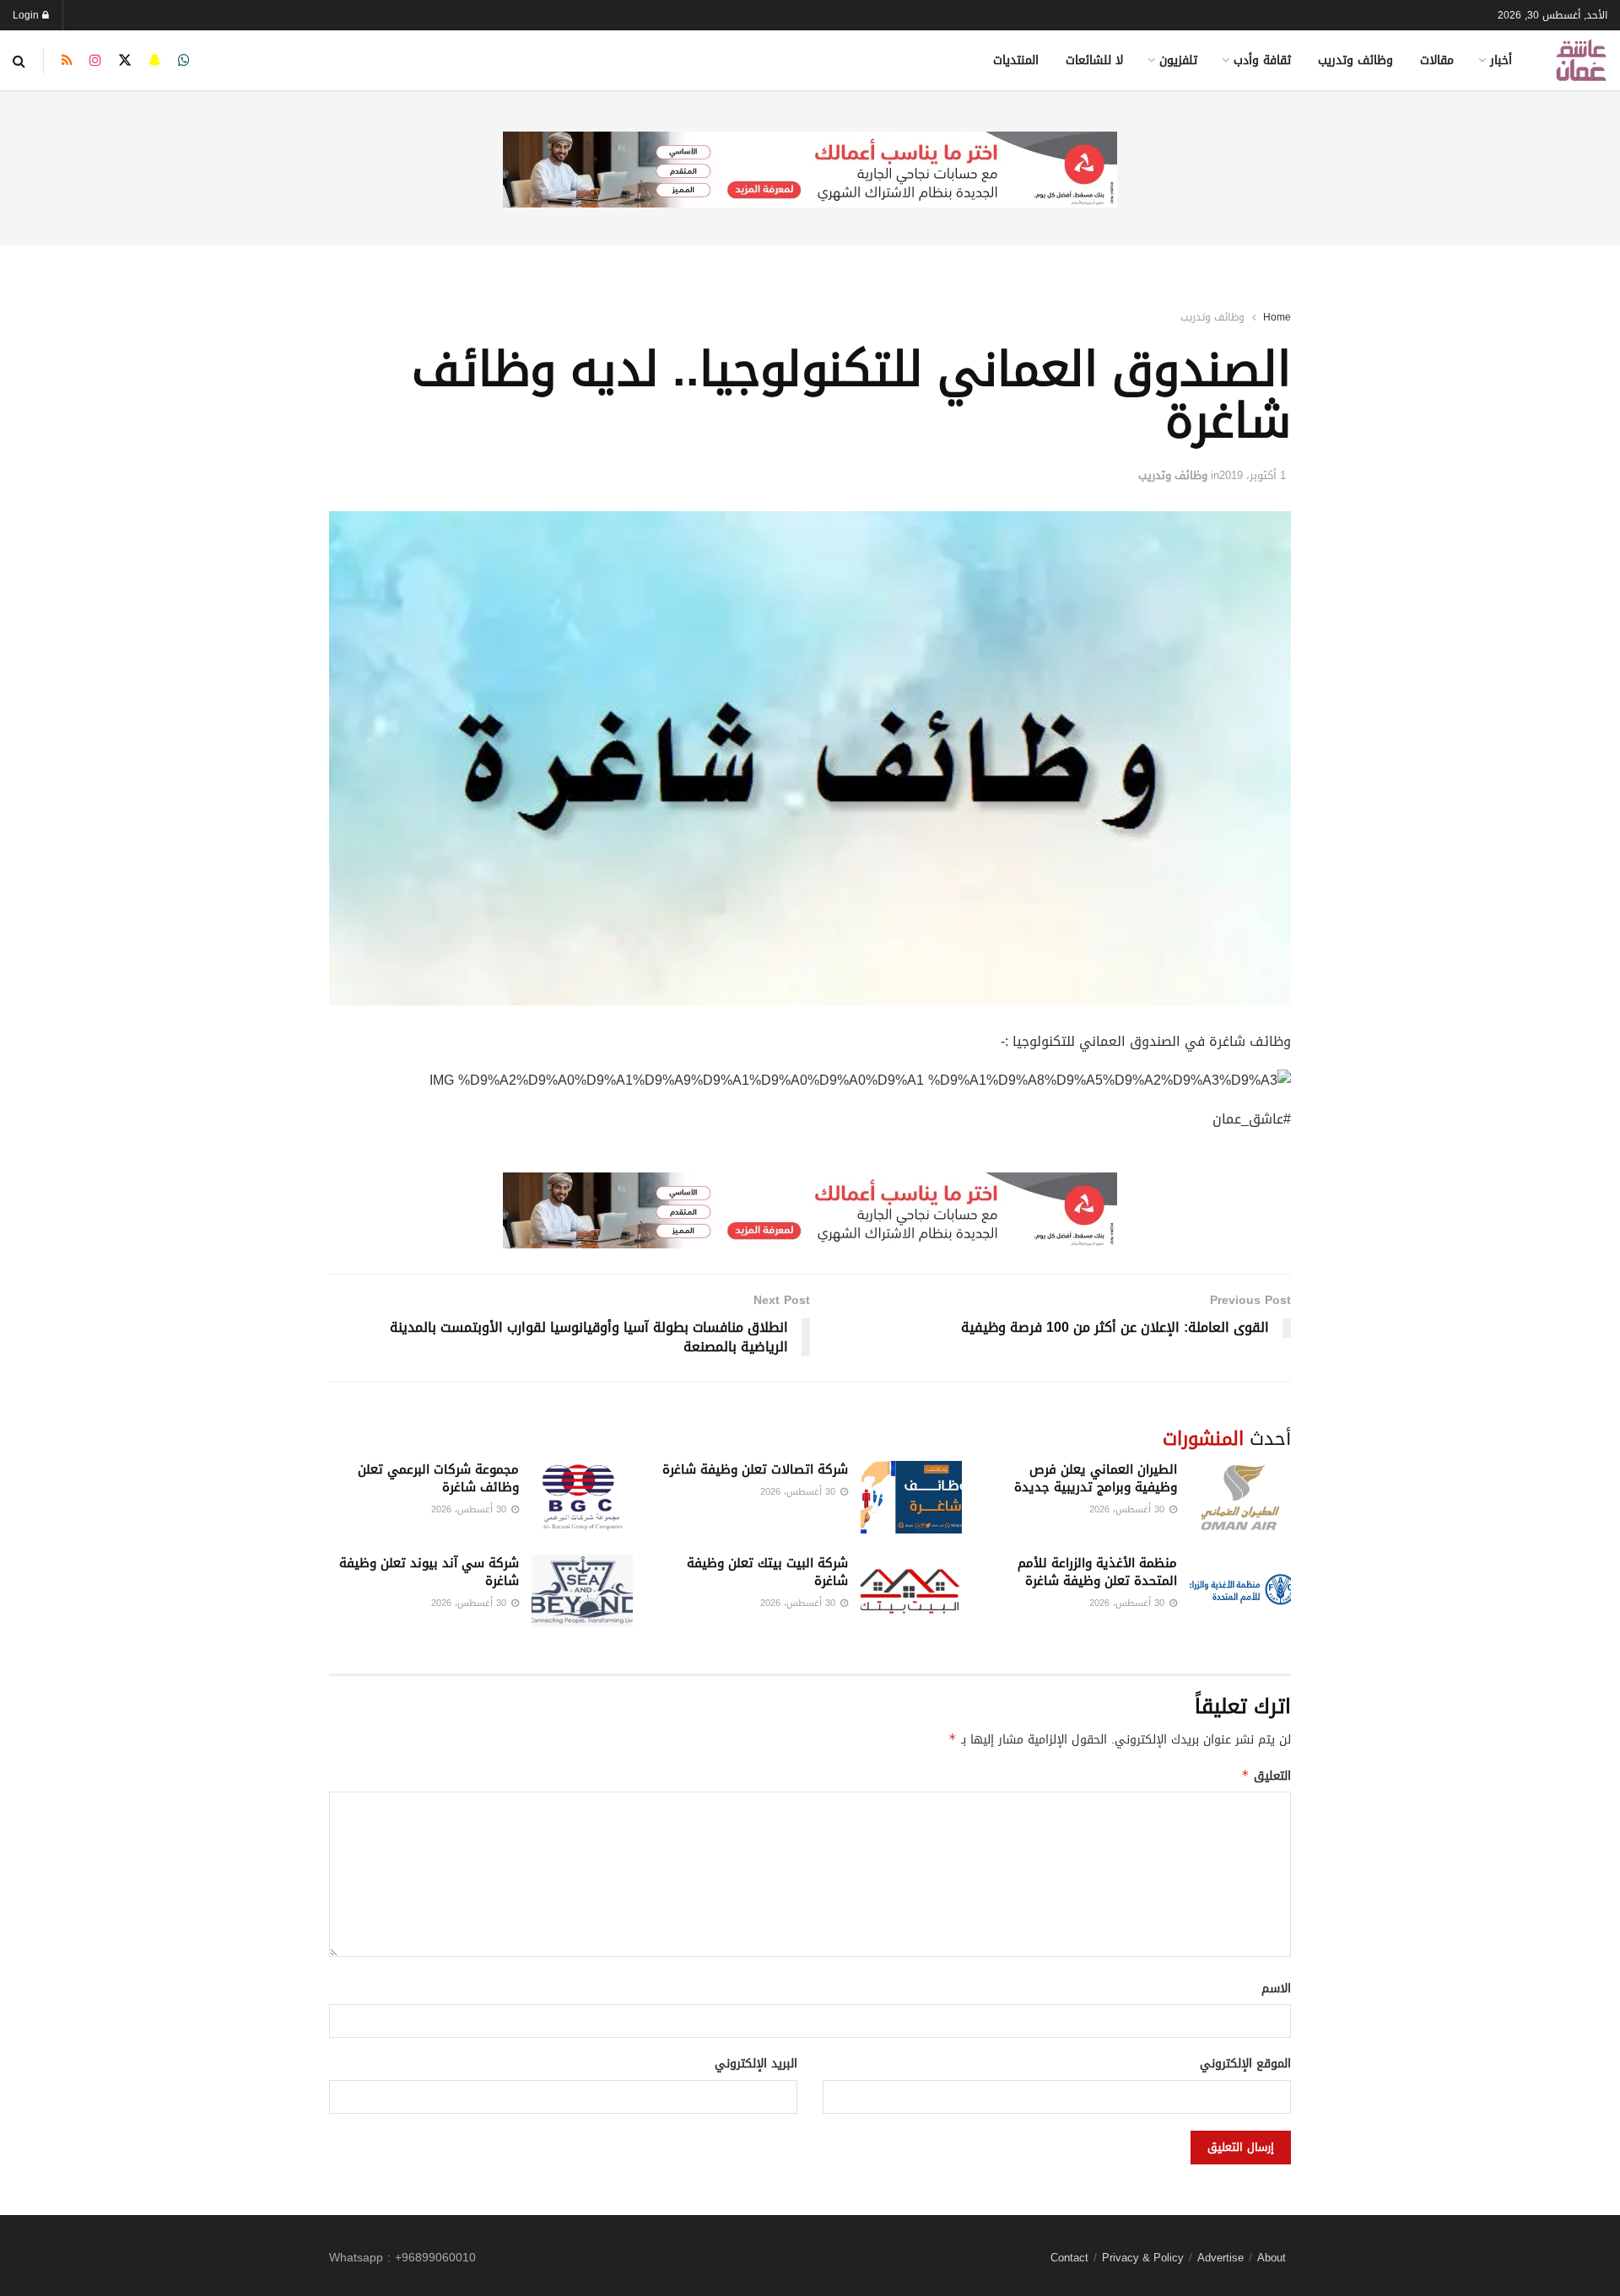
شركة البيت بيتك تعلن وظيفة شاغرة (767, 1572)
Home (1277, 317)
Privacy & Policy (1143, 2258)
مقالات (1437, 60)
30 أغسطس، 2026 (1129, 1509)
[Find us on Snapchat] (155, 61)
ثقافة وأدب (1262, 60)
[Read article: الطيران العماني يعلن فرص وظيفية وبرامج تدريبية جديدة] (1240, 1497)
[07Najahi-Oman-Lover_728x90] (810, 171)
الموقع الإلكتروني (1245, 2064)
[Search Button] (19, 61)
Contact (1069, 2258)
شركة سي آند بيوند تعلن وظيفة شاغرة (429, 1572)
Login (27, 15)
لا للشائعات (1094, 60)
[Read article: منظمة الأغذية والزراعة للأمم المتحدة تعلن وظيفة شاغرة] (1240, 1591)
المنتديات (1016, 60)
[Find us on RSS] (67, 61)
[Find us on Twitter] (125, 61)
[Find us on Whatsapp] (184, 61)
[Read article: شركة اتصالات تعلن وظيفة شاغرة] (911, 1497)
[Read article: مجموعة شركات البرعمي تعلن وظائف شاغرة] (582, 1497)
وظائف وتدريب (1355, 60)
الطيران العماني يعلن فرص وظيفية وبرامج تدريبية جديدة (1096, 1478)
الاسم (1276, 1989)
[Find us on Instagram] (95, 61)
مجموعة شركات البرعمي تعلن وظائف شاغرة (438, 1478)
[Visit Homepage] (1581, 60)
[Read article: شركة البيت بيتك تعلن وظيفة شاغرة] (911, 1591)
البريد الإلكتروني (756, 2064)
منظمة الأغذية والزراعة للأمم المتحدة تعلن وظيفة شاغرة (1097, 1572)
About (1272, 2258)
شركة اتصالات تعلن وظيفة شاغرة (755, 1469)
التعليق (1266, 1776)
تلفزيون (1178, 60)
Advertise (1220, 2258)
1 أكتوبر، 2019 (1253, 475)
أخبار (1501, 60)
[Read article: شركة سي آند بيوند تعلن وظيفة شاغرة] (582, 1591)
